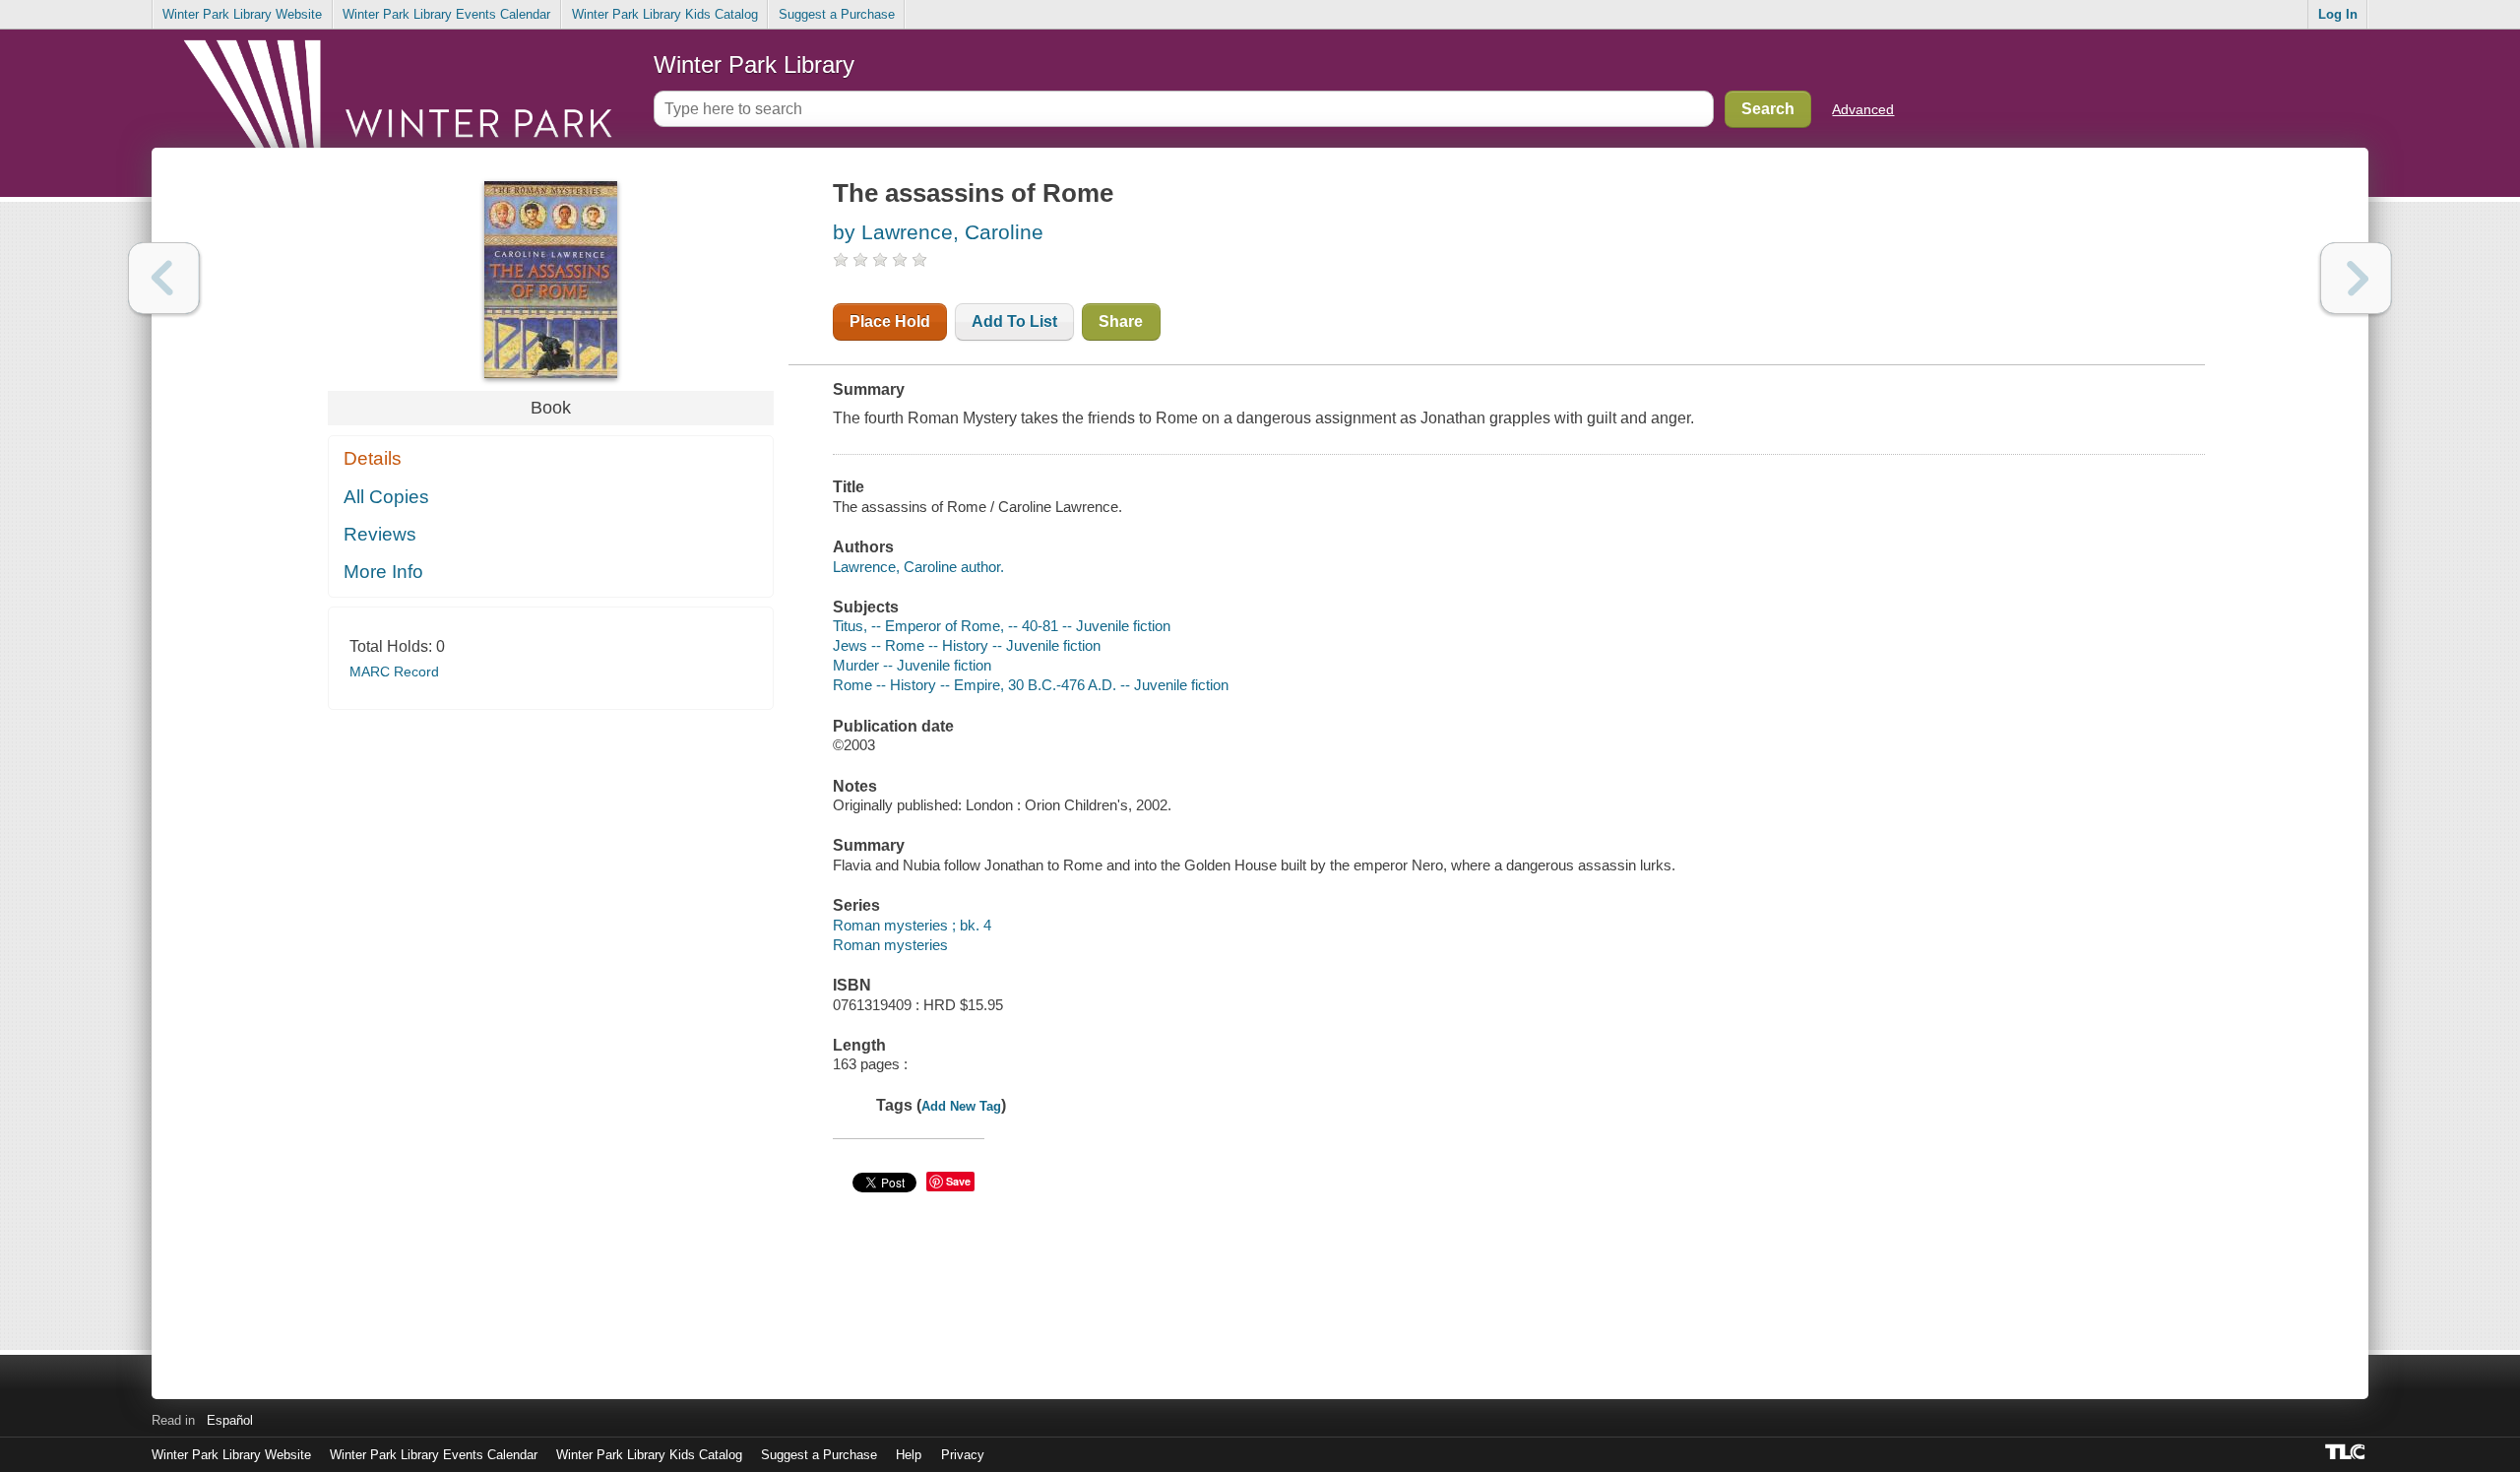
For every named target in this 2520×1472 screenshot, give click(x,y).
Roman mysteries (890, 945)
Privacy (963, 1455)
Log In (2338, 14)
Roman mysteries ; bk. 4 (912, 925)
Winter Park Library (754, 64)
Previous (164, 278)
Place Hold (890, 321)
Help (909, 1455)
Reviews (380, 534)
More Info (383, 572)
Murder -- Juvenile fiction (912, 665)
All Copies (386, 497)
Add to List (1014, 321)
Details (373, 458)
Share (1121, 321)
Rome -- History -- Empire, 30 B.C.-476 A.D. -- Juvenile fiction (1031, 685)
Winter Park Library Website (242, 14)
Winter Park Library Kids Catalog (665, 14)
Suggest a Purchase (837, 14)
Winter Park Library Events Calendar (446, 14)
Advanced (1863, 109)
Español (230, 1420)
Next (2356, 278)
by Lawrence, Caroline (938, 232)
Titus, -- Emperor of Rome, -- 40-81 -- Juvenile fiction (1002, 626)
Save (958, 1181)
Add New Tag (961, 1106)
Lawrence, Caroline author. (918, 567)
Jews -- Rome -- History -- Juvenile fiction (967, 645)
